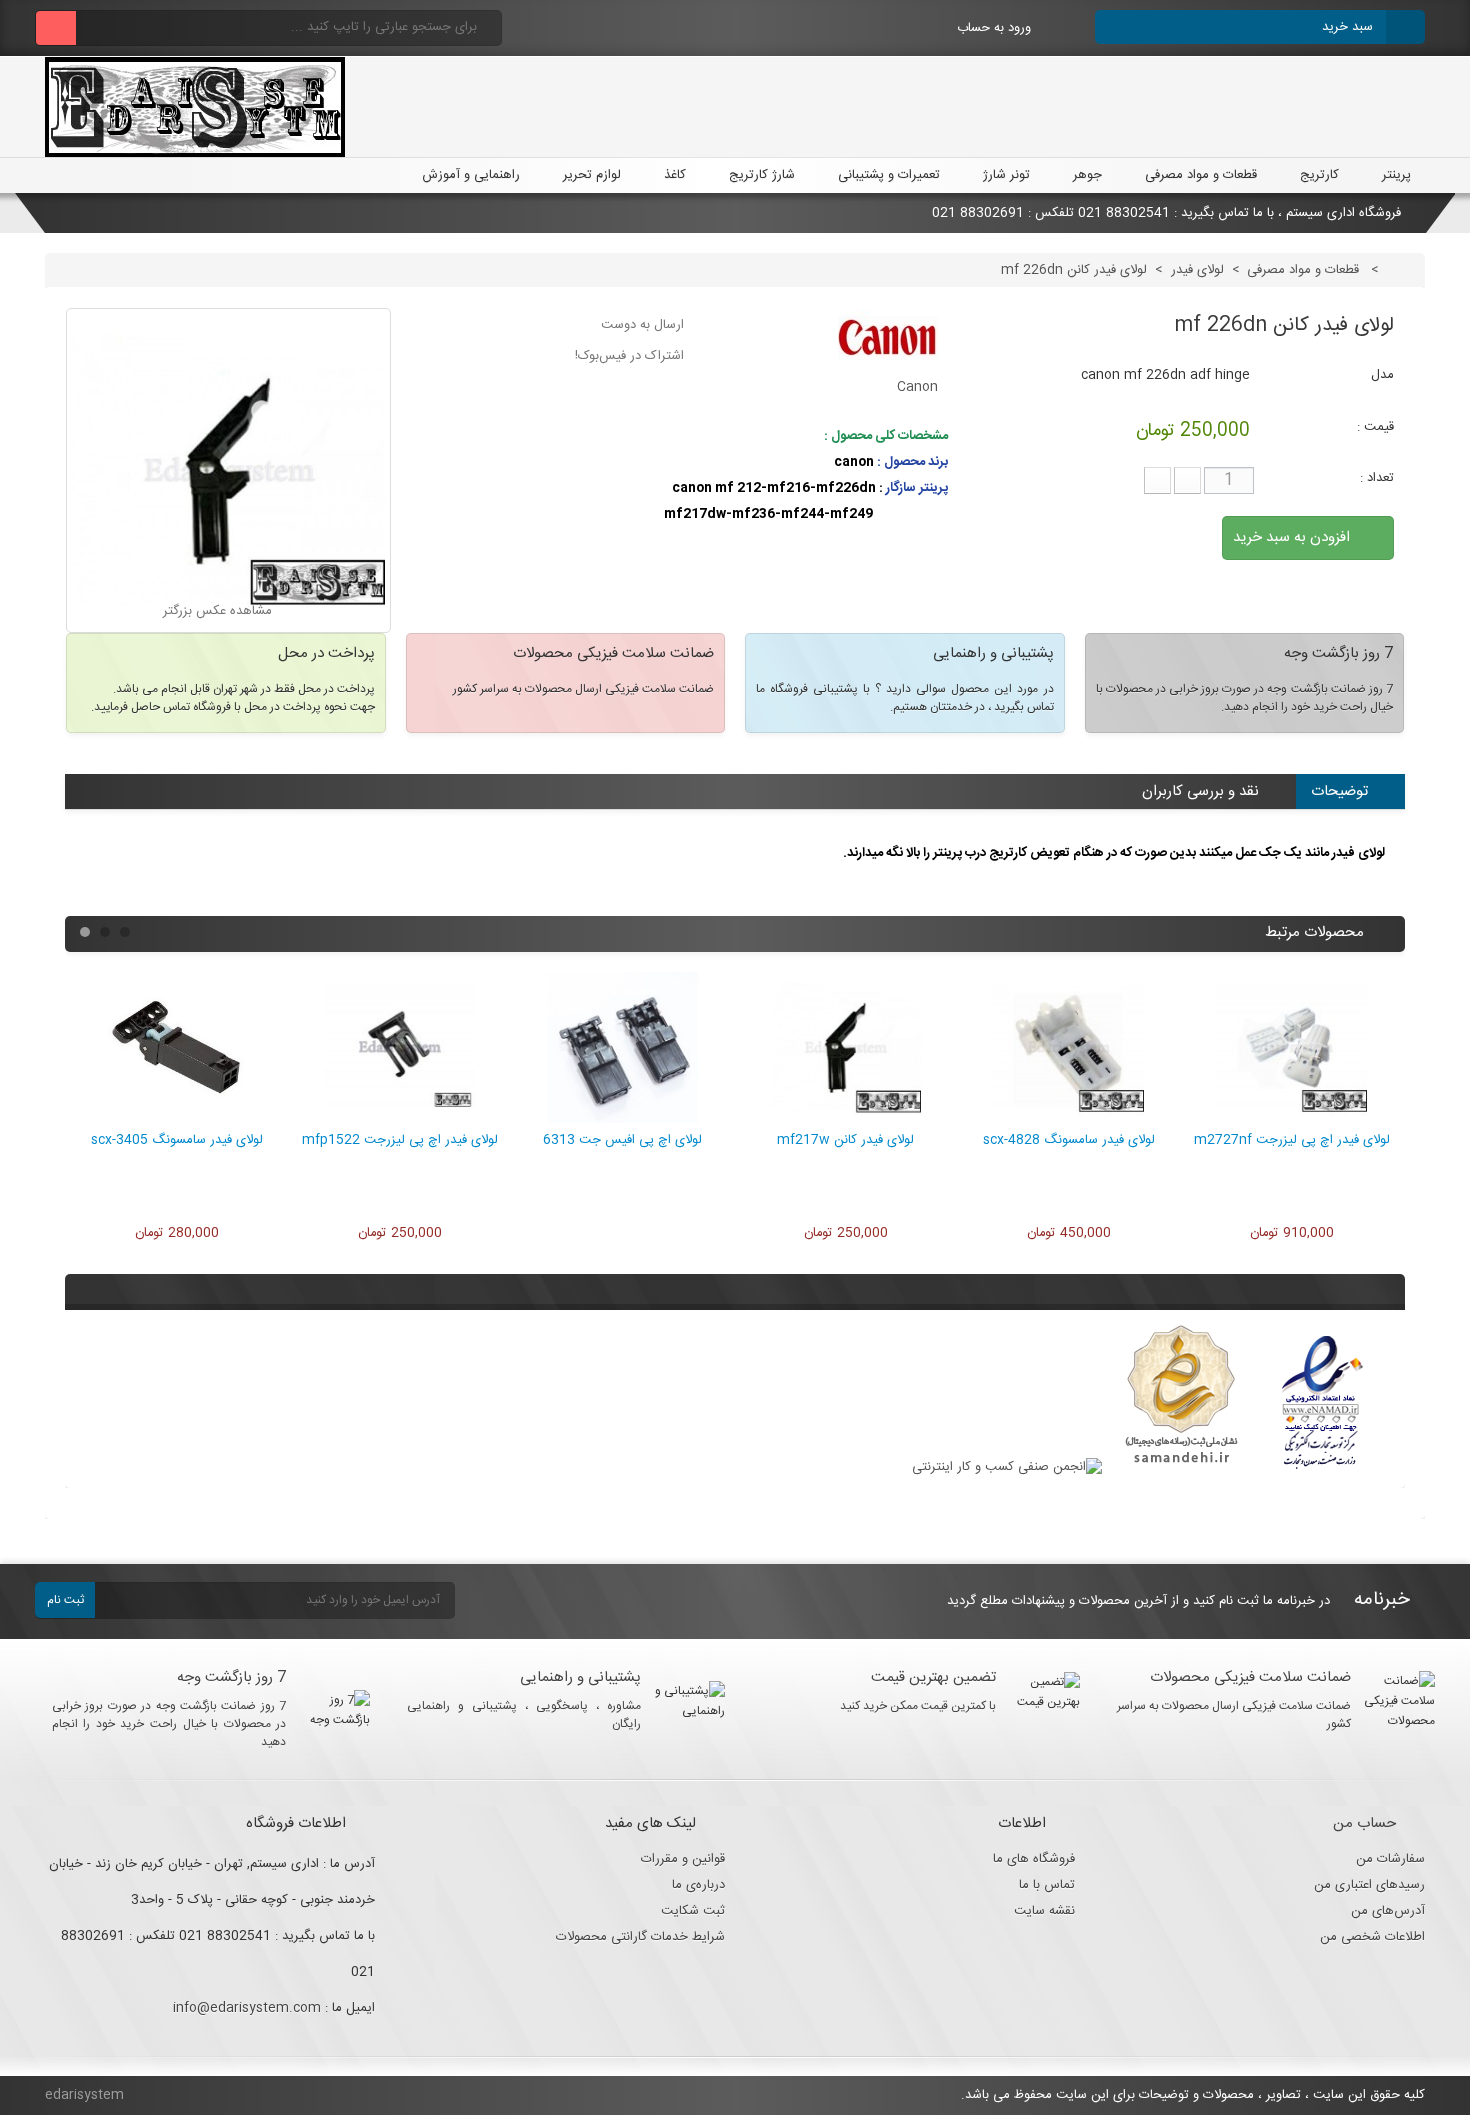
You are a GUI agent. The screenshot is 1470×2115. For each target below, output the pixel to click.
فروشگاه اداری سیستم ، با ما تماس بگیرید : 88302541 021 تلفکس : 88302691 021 (1168, 213)
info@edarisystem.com (247, 2008)
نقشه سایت (1044, 1911)
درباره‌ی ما (698, 1885)
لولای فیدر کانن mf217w (845, 1140)
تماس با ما (1047, 1885)
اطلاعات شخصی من (1372, 1937)
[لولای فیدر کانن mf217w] (845, 1119)
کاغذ (675, 175)
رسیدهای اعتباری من (1369, 1885)
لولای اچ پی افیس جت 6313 (622, 1140)
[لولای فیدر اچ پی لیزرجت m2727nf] (1291, 1119)
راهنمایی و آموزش (469, 175)
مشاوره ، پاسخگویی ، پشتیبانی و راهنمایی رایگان (524, 1715)
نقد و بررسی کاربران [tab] (1200, 791)
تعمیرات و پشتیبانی (889, 175)
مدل (1382, 375)
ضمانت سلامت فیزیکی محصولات (1250, 1677)
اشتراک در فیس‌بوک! (629, 356)
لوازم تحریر (592, 175)
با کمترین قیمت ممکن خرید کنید (918, 1706)
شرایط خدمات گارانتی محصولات (640, 1937)
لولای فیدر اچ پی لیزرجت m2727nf (1292, 1140)
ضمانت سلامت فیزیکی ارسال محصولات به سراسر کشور (1234, 1715)
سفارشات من (1390, 1859)
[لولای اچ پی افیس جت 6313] (622, 1119)
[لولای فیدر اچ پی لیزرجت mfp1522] (399, 1119)
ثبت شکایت (693, 1911)
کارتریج (1319, 175)
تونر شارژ (1006, 175)
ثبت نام (65, 1600)
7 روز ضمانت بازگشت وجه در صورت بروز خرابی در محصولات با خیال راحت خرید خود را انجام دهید (169, 1724)
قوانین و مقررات (683, 1859)
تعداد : (1377, 478)
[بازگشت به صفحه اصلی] (1403, 270)
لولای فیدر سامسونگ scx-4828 (1069, 1140)
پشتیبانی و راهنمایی (580, 1677)
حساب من (1364, 1823)
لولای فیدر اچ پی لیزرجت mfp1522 (400, 1140)
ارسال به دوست (642, 325)
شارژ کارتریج (762, 175)
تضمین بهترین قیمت (933, 1677)
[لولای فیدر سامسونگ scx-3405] (176, 1119)
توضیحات (1339, 791)
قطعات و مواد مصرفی (1201, 175)
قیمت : (1375, 427)
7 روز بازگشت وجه (231, 1677)
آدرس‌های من (1388, 1911)
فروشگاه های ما (1034, 1859)
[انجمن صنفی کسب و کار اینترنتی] (1007, 1467)
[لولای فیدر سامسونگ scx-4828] (1068, 1119)
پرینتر (1396, 175)
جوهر (1087, 175)
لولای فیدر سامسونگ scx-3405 (177, 1140)
